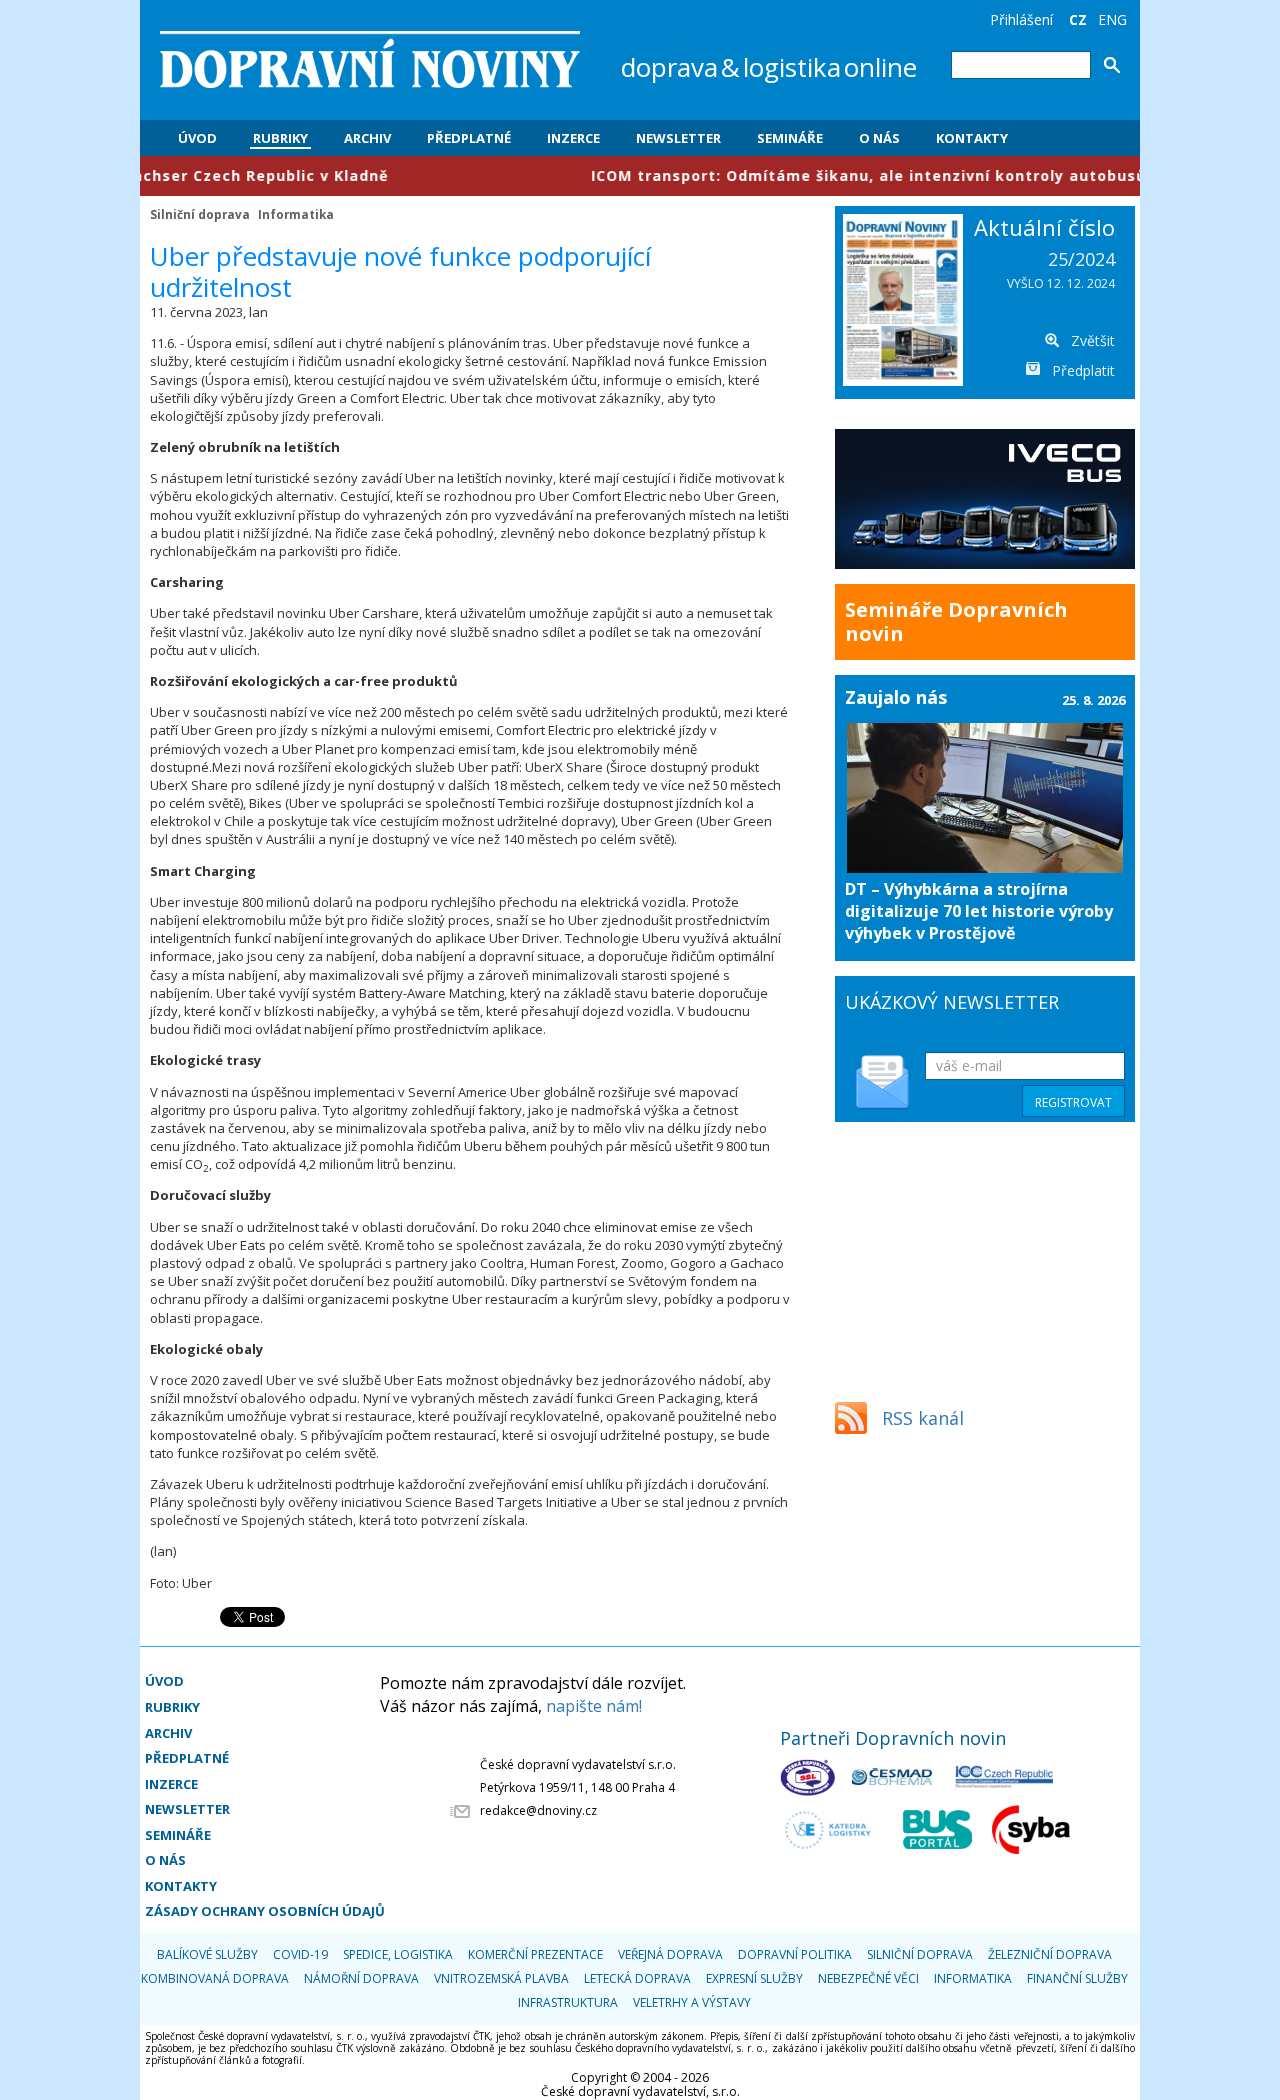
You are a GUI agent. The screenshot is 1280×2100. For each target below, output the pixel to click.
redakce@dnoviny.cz (538, 1810)
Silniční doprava (200, 214)
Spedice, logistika (398, 1954)
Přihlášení (1021, 19)
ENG (1112, 19)
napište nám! (594, 1706)
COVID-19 (300, 1954)
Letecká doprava (637, 1978)
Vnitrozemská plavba (501, 1978)
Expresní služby (754, 1978)
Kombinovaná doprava (215, 1978)
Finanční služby (1077, 1978)
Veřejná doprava (670, 1954)
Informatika (296, 214)
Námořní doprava (361, 1978)
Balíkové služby (207, 1954)
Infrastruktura (568, 2002)
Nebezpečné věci (868, 1978)
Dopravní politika (795, 1954)
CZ (1078, 19)
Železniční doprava (1050, 1954)
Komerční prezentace (535, 1954)
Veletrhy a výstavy (692, 2002)
